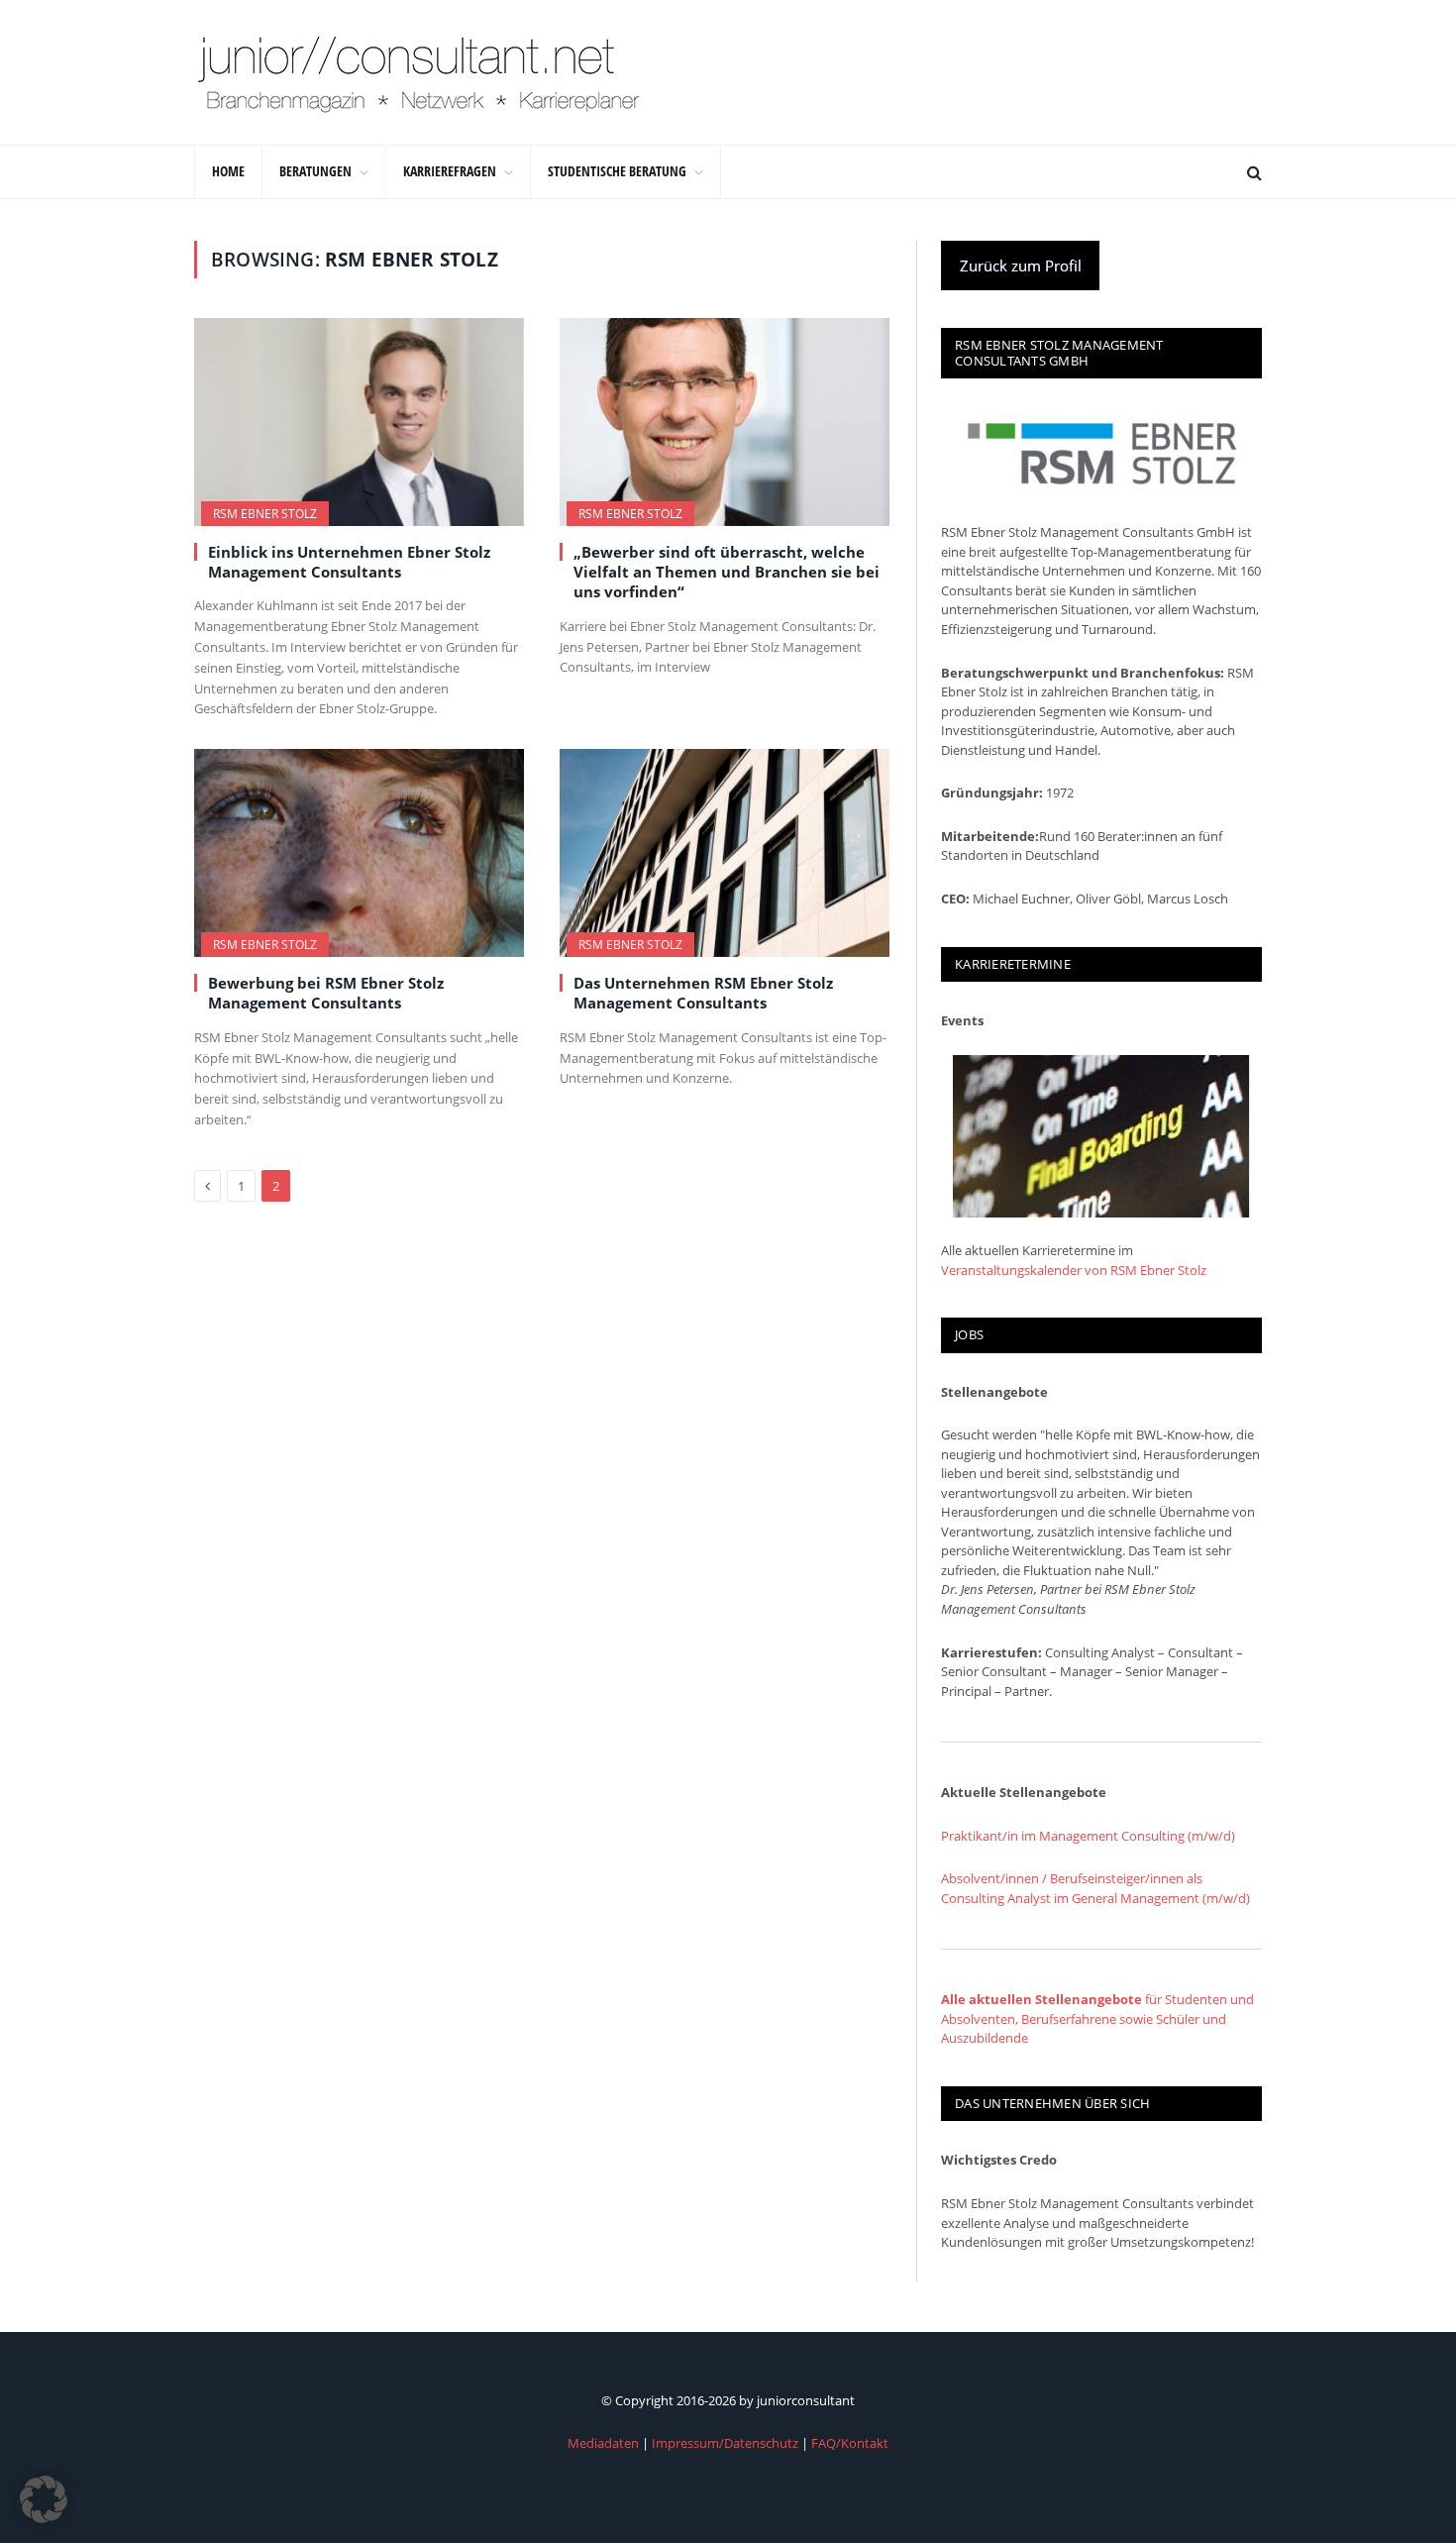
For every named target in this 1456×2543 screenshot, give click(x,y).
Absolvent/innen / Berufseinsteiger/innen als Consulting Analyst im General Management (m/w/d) (1095, 1888)
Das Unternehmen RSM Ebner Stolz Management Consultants (703, 993)
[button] (44, 2499)
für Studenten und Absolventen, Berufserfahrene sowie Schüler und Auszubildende (1097, 2018)
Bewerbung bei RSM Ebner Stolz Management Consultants (326, 993)
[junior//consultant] (419, 73)
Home (228, 171)
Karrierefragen (450, 171)
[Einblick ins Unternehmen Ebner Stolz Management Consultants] (359, 422)
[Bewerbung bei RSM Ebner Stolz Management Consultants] (359, 853)
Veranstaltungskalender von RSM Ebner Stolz (1074, 1270)
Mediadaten (603, 2443)
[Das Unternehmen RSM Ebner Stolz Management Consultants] (725, 853)
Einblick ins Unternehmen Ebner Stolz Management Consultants (349, 562)
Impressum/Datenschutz (725, 2443)
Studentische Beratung (617, 171)
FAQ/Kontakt (850, 2443)
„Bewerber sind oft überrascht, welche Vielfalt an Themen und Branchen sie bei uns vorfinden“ (727, 572)
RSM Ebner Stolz (265, 514)
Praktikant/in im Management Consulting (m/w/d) (1088, 1836)
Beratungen (315, 171)
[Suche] (1252, 172)
